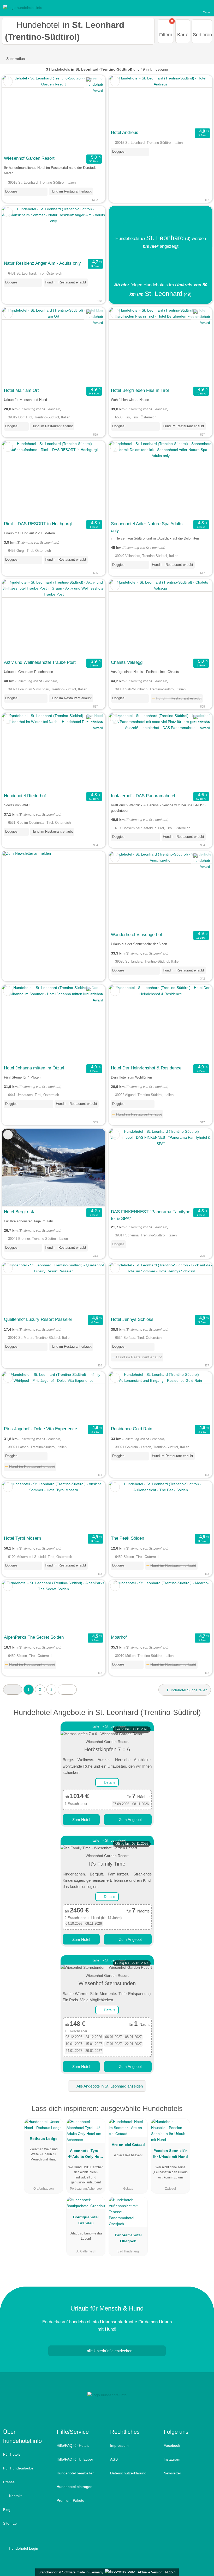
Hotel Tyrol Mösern (22, 1538)
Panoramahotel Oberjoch (128, 2238)
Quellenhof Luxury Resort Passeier (38, 1319)
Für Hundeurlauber (19, 2468)
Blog (7, 2510)
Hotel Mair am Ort (21, 390)
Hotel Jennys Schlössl (133, 1319)
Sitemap (10, 2523)
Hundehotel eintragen (75, 2487)
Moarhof (119, 1637)
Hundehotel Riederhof (25, 796)
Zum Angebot (130, 1820)
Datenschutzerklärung (128, 2473)
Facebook (172, 2445)
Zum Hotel (81, 1820)
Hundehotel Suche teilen (187, 1690)
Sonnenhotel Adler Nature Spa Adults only (147, 527)
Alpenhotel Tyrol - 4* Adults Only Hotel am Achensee (86, 2155)
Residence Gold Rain (132, 1429)
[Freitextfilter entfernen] (190, 8)
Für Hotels (12, 2454)
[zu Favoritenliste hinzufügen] (8, 81)
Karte (183, 35)
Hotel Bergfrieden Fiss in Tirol (140, 390)
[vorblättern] (92, 114)
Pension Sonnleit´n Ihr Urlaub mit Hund (171, 2154)
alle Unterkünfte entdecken (109, 2351)
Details (109, 1782)
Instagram (172, 2459)
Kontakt (15, 2496)
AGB (114, 2459)
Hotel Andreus (125, 132)
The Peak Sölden (127, 1538)
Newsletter (172, 2473)
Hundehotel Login (23, 2548)
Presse (9, 2482)
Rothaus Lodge (44, 2139)
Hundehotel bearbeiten (76, 2473)
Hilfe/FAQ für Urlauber (75, 2459)
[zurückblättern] (15, 114)
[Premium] (203, 2113)
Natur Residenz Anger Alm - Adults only (42, 263)
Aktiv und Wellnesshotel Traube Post (40, 662)
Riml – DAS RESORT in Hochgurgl (38, 524)
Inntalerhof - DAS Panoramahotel (143, 796)
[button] (13, 1690)
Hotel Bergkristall (21, 1212)
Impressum (119, 2445)
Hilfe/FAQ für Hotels (73, 2445)
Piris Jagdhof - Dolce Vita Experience (40, 1429)
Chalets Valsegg (127, 662)
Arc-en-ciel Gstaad (128, 2145)
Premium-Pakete (70, 2500)
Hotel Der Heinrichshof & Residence (146, 1068)
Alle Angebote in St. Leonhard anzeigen (109, 2086)
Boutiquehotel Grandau (86, 2220)
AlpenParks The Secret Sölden (34, 1637)
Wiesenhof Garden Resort (29, 158)
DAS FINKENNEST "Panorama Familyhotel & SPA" (151, 1215)
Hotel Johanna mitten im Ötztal (34, 1068)
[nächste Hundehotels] (67, 1690)
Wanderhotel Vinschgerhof (136, 934)
